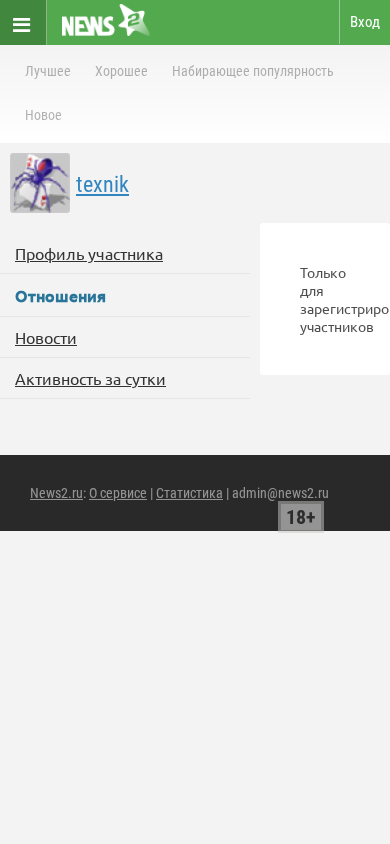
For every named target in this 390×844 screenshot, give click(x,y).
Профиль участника (89, 253)
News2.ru (56, 493)
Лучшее (48, 71)
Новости (46, 337)
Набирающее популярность (253, 71)
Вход (365, 22)
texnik (102, 184)
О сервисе (118, 493)
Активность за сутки (90, 378)
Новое (43, 115)
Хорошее (121, 71)
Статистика (189, 493)
